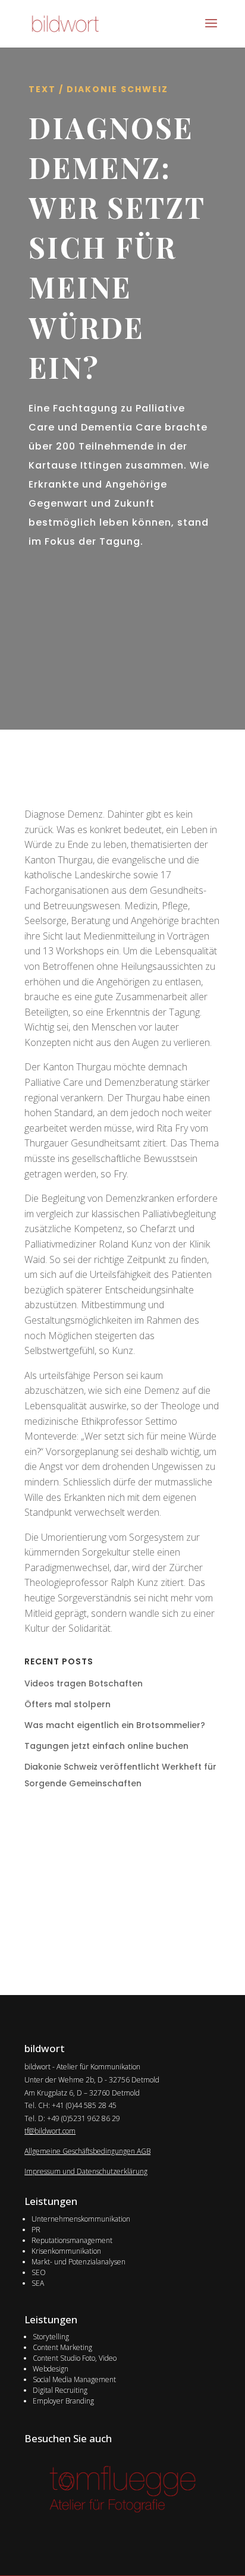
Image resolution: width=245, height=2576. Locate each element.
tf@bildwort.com (50, 2131)
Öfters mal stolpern (67, 1704)
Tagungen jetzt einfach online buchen (106, 1746)
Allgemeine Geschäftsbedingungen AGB (87, 2151)
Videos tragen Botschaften (84, 1683)
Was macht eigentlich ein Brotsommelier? (115, 1725)
